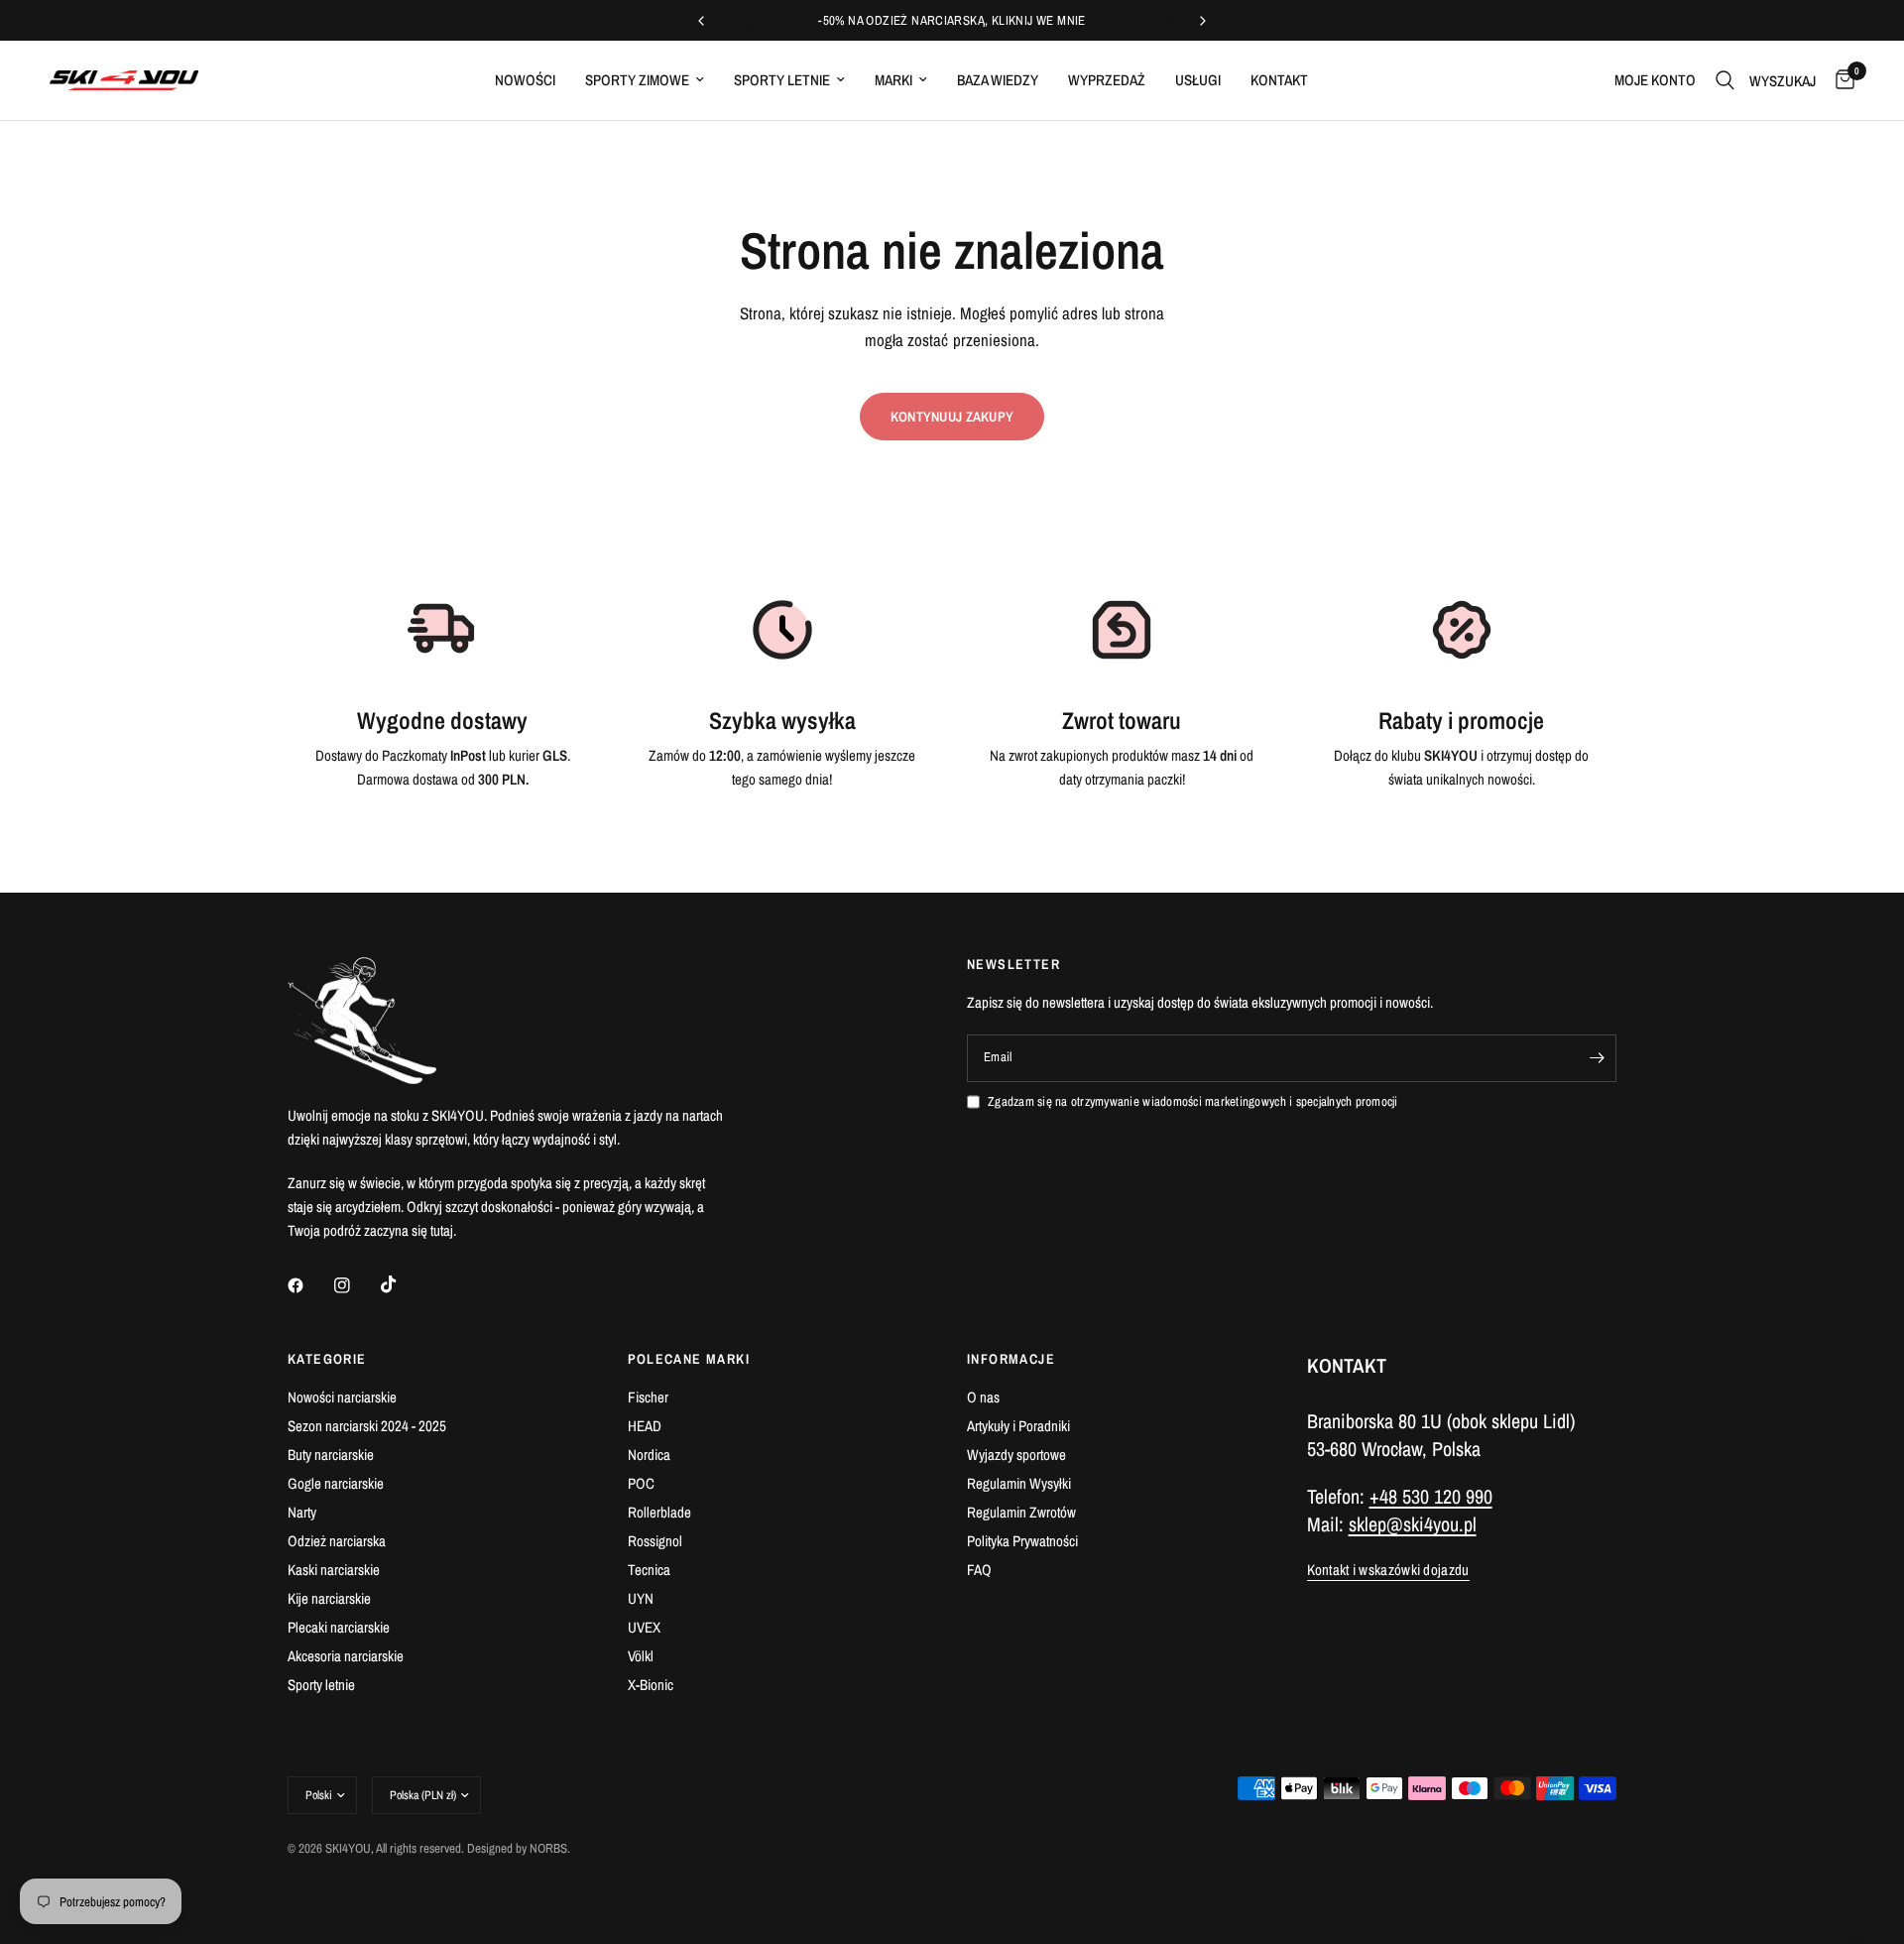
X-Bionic (651, 1685)
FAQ (979, 1570)
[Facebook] (309, 1285)
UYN (641, 1598)
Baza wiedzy (998, 80)
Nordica (649, 1455)
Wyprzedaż (1107, 80)
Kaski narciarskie (334, 1570)
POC (641, 1483)
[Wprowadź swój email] (1597, 1058)
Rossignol (655, 1541)
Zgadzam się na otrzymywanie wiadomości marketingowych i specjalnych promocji (1193, 1101)
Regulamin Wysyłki (1019, 1483)
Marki (893, 80)
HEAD (645, 1426)
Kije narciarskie (329, 1598)
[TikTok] (403, 1284)
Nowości (525, 80)
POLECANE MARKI (689, 1359)
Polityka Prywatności (1022, 1541)
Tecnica (649, 1570)
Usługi (1198, 80)
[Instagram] (356, 1285)
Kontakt (1279, 80)
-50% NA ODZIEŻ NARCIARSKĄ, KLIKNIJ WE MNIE (952, 20)
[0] (1840, 80)
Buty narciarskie (331, 1455)
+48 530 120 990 (1431, 1496)
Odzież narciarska (337, 1541)
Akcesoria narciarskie (346, 1656)
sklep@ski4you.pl (1413, 1524)
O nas (983, 1397)
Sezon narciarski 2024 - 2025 (367, 1426)
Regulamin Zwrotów (1021, 1512)
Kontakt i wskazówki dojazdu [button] (1388, 1570)
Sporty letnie (782, 80)
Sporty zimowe (637, 80)
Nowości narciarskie (342, 1397)
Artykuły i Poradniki (1018, 1426)
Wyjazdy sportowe (1016, 1455)
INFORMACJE (1011, 1359)
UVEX (644, 1627)
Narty (302, 1512)
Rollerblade (659, 1512)
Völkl (641, 1656)
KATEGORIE (327, 1359)
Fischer (648, 1397)
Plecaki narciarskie (339, 1627)
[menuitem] (525, 80)
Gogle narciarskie (336, 1483)
